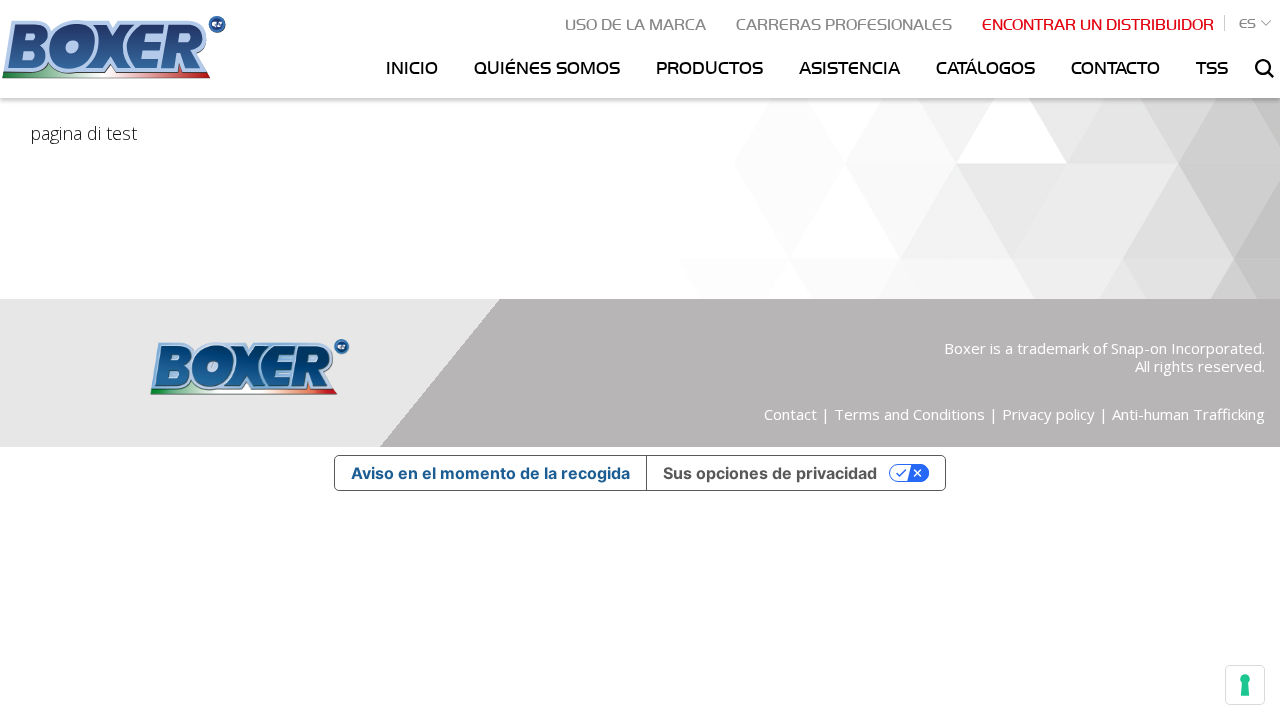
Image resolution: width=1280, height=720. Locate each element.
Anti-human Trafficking (1188, 414)
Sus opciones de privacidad (770, 473)
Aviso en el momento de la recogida (490, 473)
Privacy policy (1048, 414)
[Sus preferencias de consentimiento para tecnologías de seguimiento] (1245, 685)
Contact (790, 414)
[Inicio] (113, 45)
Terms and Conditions (909, 414)
